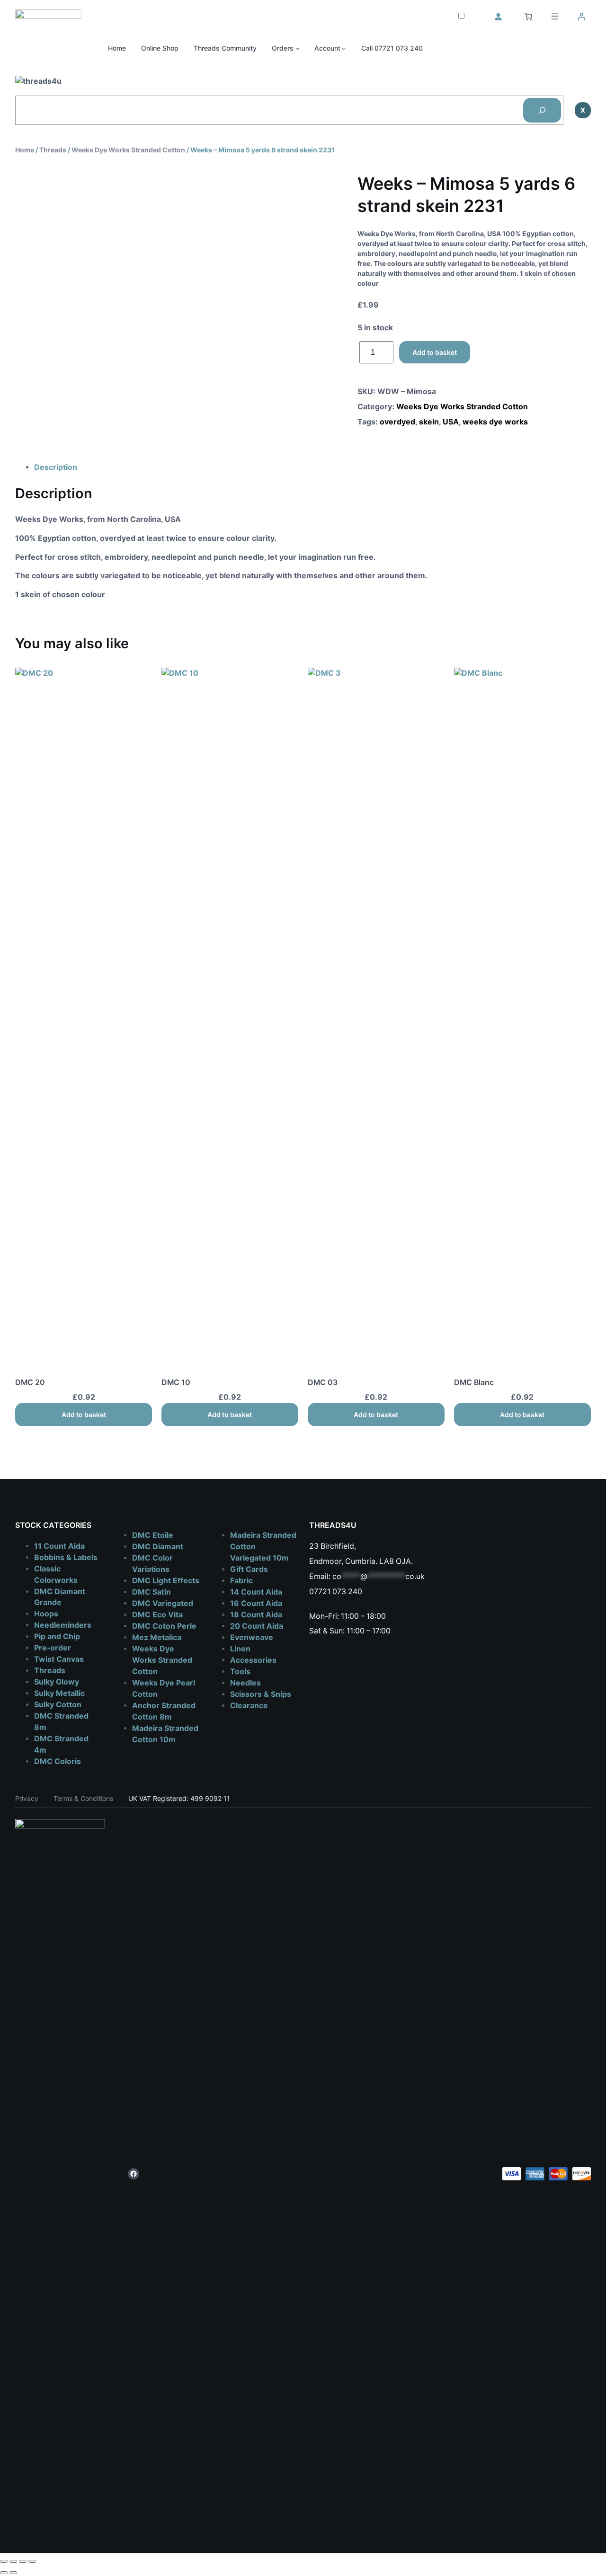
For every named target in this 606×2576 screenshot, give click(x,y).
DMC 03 (323, 1382)
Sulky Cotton (58, 1705)
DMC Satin (151, 1592)
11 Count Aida (59, 1546)
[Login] (498, 17)
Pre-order (53, 1648)
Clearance (249, 1706)
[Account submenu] (344, 48)
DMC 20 (30, 1382)
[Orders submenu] (297, 48)
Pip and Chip (57, 1636)
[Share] (23, 2561)
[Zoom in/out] (4, 2561)
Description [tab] (56, 467)
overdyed (397, 422)
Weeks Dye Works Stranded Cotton (128, 150)
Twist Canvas (59, 1659)
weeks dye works (495, 422)
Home (25, 150)
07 (314, 1592)
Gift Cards (249, 1569)
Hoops (46, 1614)
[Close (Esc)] (32, 2561)
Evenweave (252, 1637)
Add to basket (435, 352)
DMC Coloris (58, 1761)
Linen (240, 1649)
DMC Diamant (158, 1547)
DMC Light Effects (166, 1581)
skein (429, 422)
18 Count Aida (256, 1615)
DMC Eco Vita (157, 1615)
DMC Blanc (474, 1382)
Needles (245, 1683)
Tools (240, 1672)
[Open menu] (555, 16)
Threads (53, 150)
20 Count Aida (257, 1626)
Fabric (241, 1581)
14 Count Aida (256, 1592)
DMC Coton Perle (164, 1626)
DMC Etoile (153, 1535)
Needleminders (63, 1625)
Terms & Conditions (83, 1798)
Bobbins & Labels (66, 1557)
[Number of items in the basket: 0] (528, 17)
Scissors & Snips (261, 1694)
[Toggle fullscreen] (13, 2561)
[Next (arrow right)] (13, 2573)
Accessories (253, 1660)
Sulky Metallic (59, 1693)
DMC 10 (176, 1382)
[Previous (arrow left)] (4, 2573)
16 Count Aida (256, 1603)
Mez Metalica (157, 1637)
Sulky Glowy (57, 1682)
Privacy (27, 1798)
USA (451, 422)
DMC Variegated (163, 1603)
